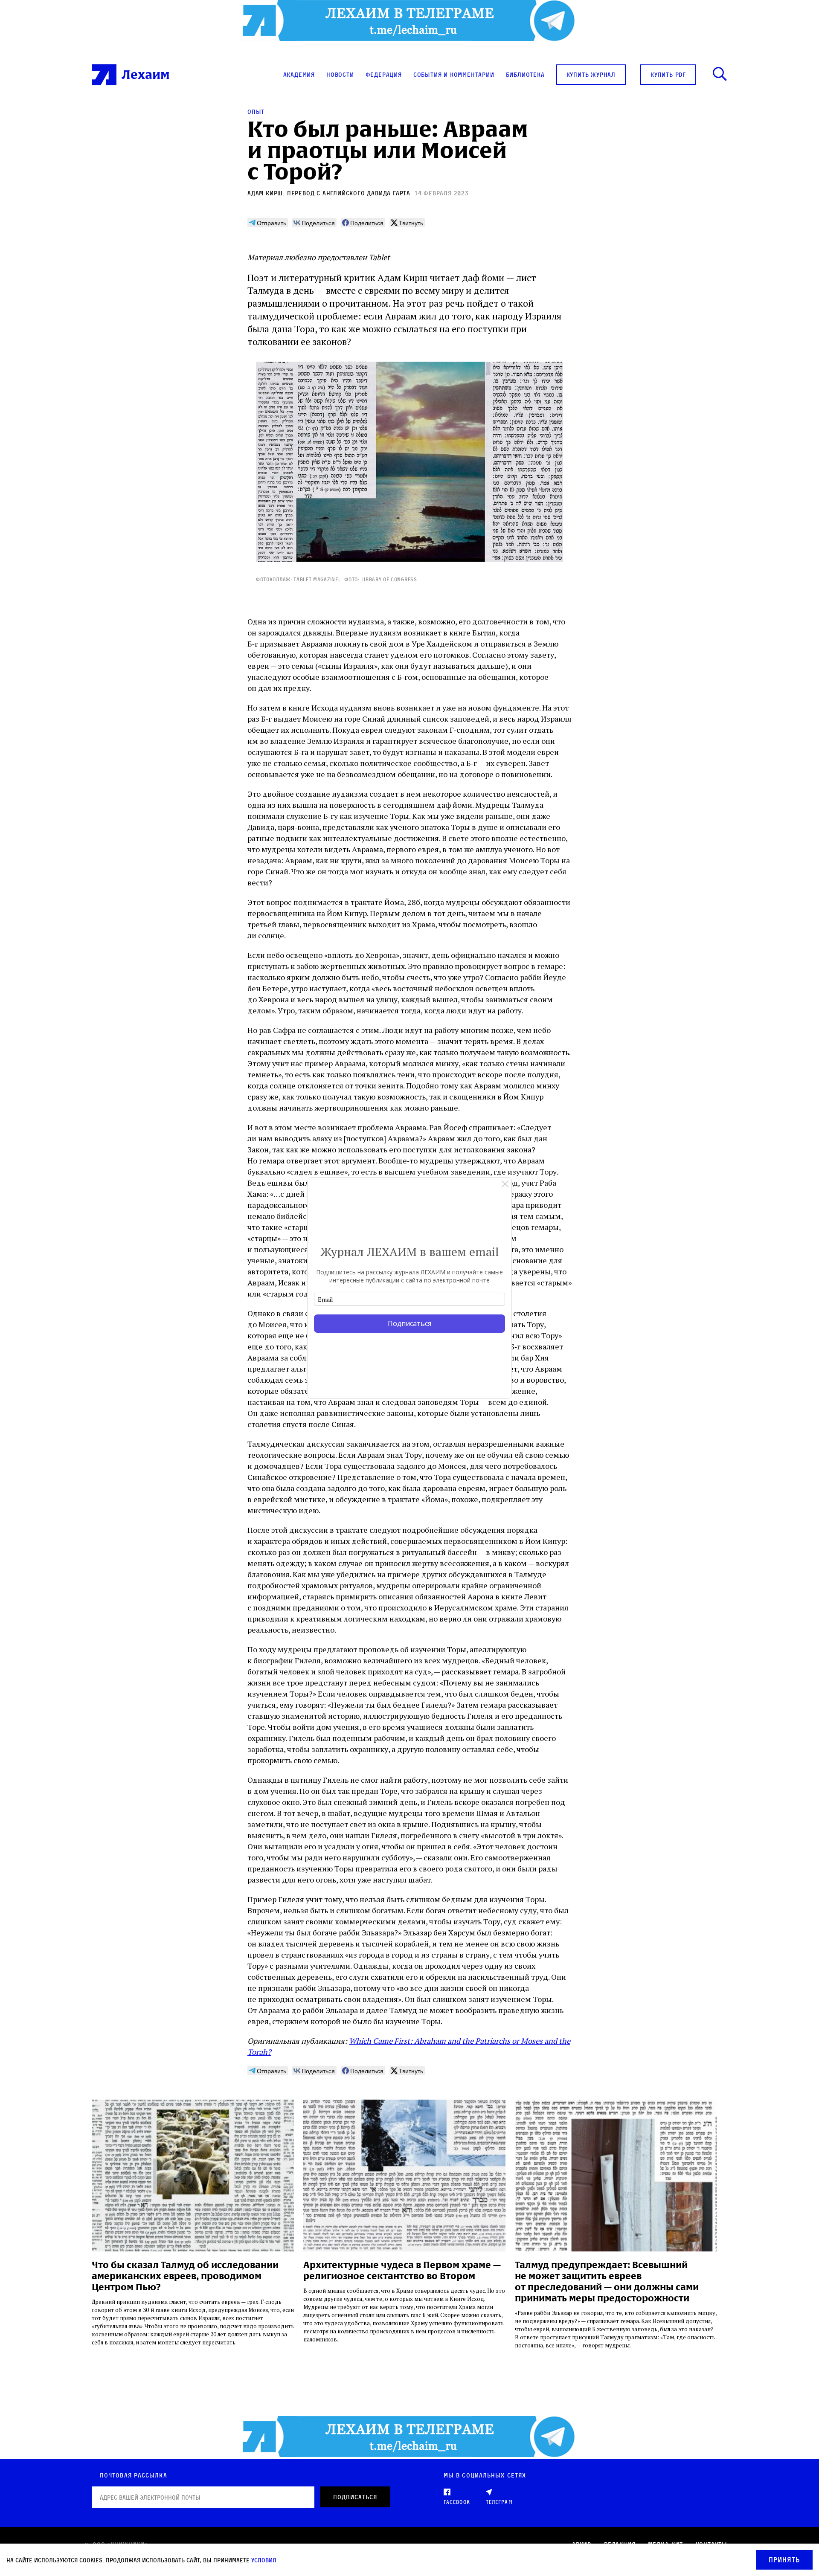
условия (264, 2560)
